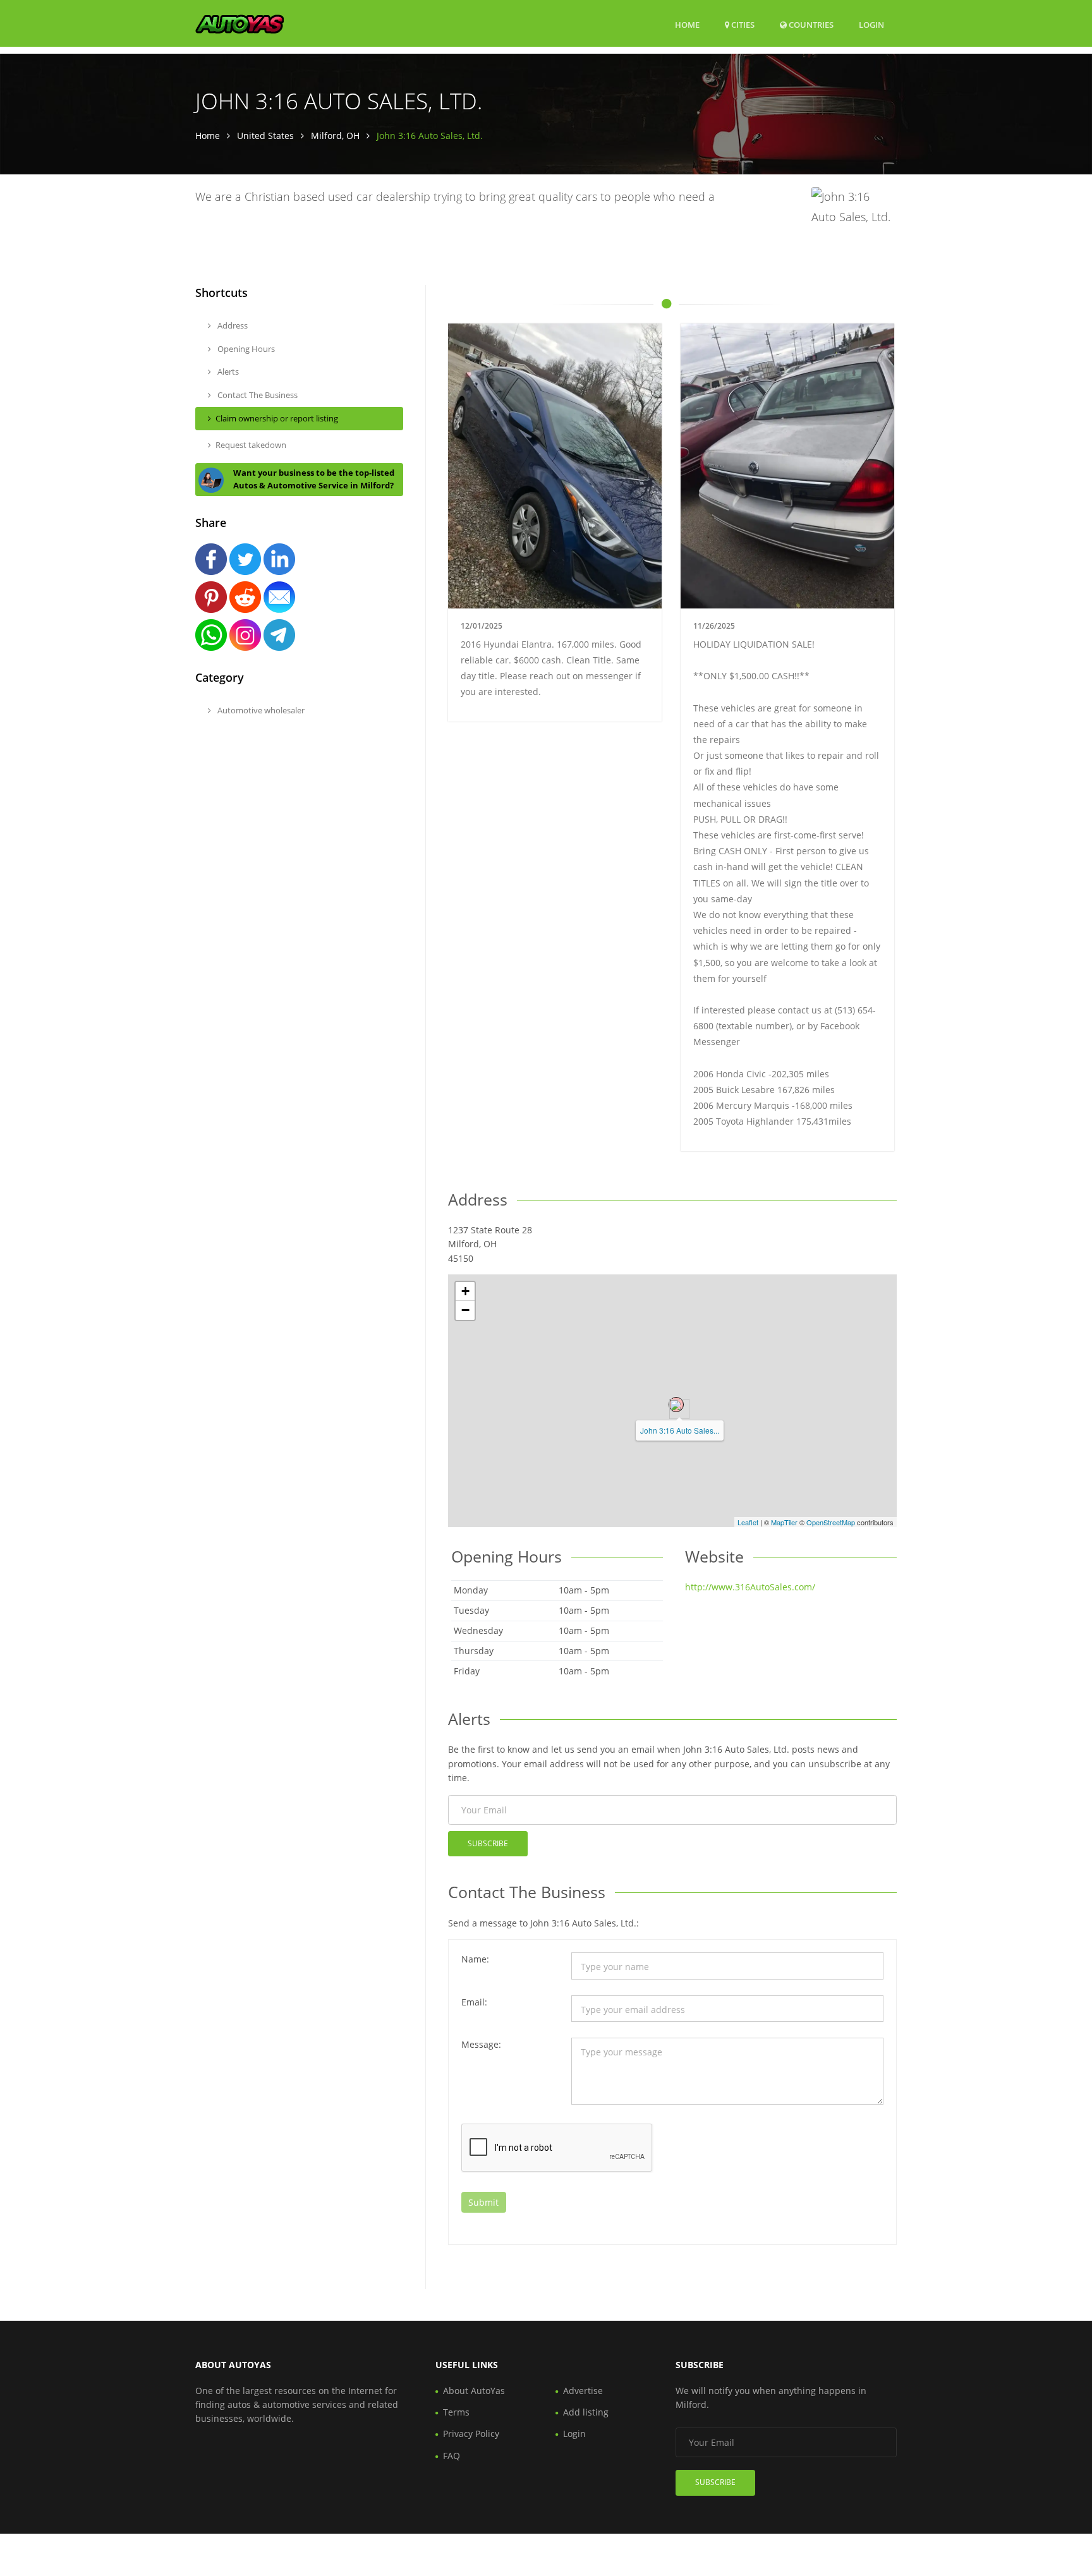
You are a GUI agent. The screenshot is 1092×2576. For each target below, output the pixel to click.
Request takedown (251, 445)
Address (232, 325)
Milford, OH (335, 136)
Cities (742, 25)
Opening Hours (245, 349)
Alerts (227, 372)
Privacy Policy (471, 2434)
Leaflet (748, 1522)
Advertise (583, 2391)
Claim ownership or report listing (277, 418)
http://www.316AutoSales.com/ (750, 1587)
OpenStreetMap (831, 1522)
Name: (475, 1959)
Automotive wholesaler (260, 710)
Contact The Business (257, 395)
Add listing (586, 2412)
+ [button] (465, 1291)
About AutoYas (474, 2391)
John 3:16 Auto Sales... (680, 1430)
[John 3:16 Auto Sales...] (676, 1405)
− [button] (465, 1310)
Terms (456, 2412)
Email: (474, 2002)
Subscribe (488, 1843)
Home (687, 25)
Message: (481, 2044)
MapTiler (784, 1522)
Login (871, 24)
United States (265, 136)
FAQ (452, 2456)
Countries (810, 24)
